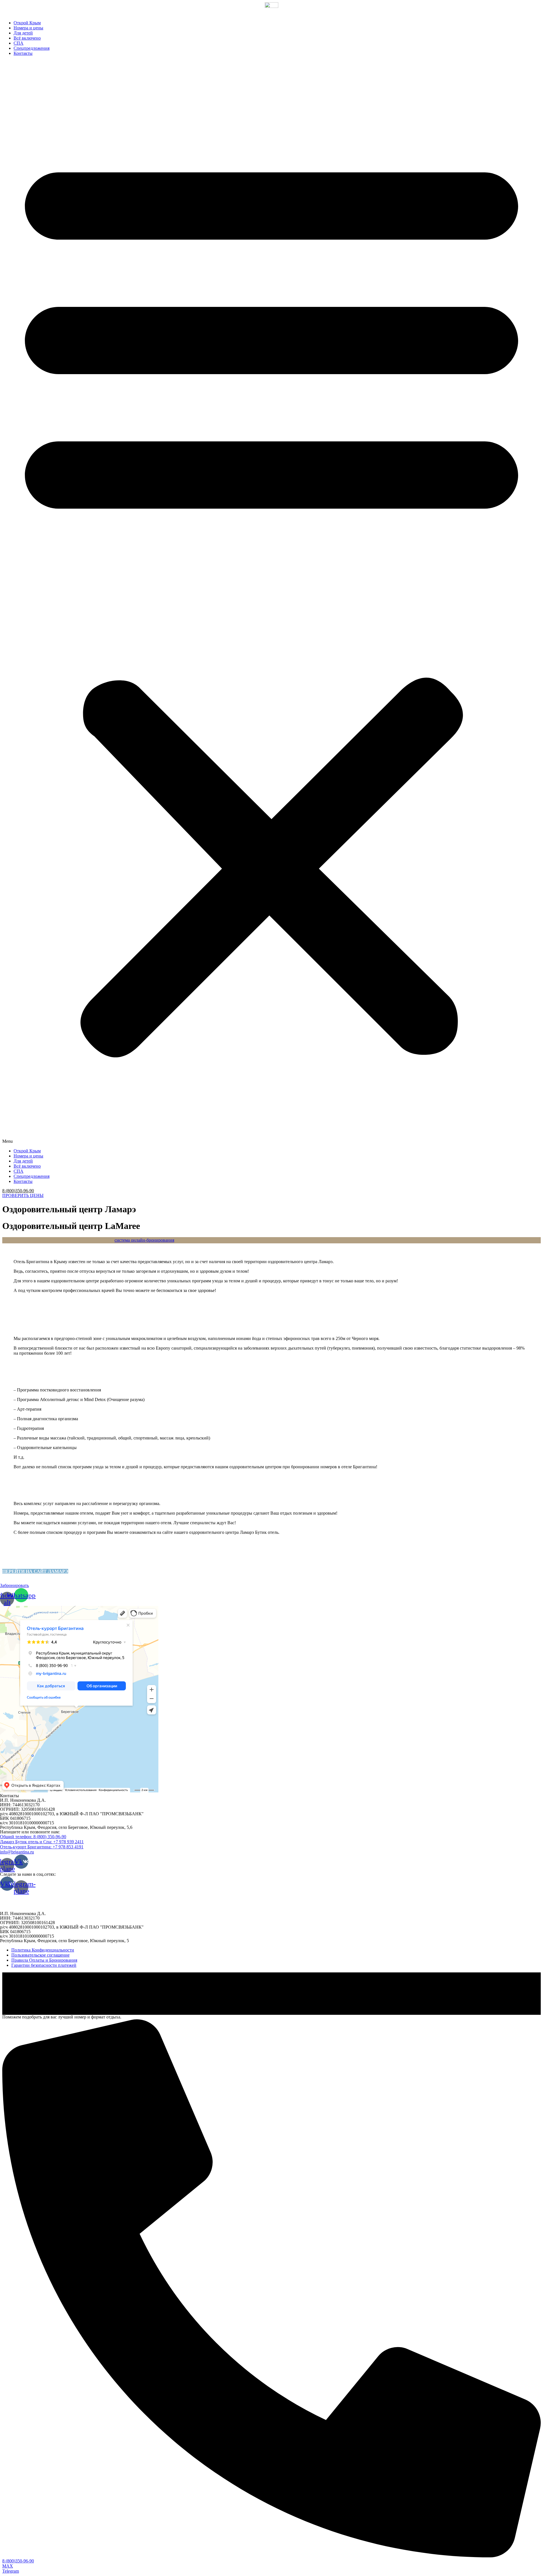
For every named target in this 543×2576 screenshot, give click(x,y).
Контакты (23, 53)
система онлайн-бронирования (144, 1240)
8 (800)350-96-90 (18, 1191)
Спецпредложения (32, 48)
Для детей (23, 33)
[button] (271, 602)
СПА (19, 43)
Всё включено (27, 38)
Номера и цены (28, 28)
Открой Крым (27, 23)
